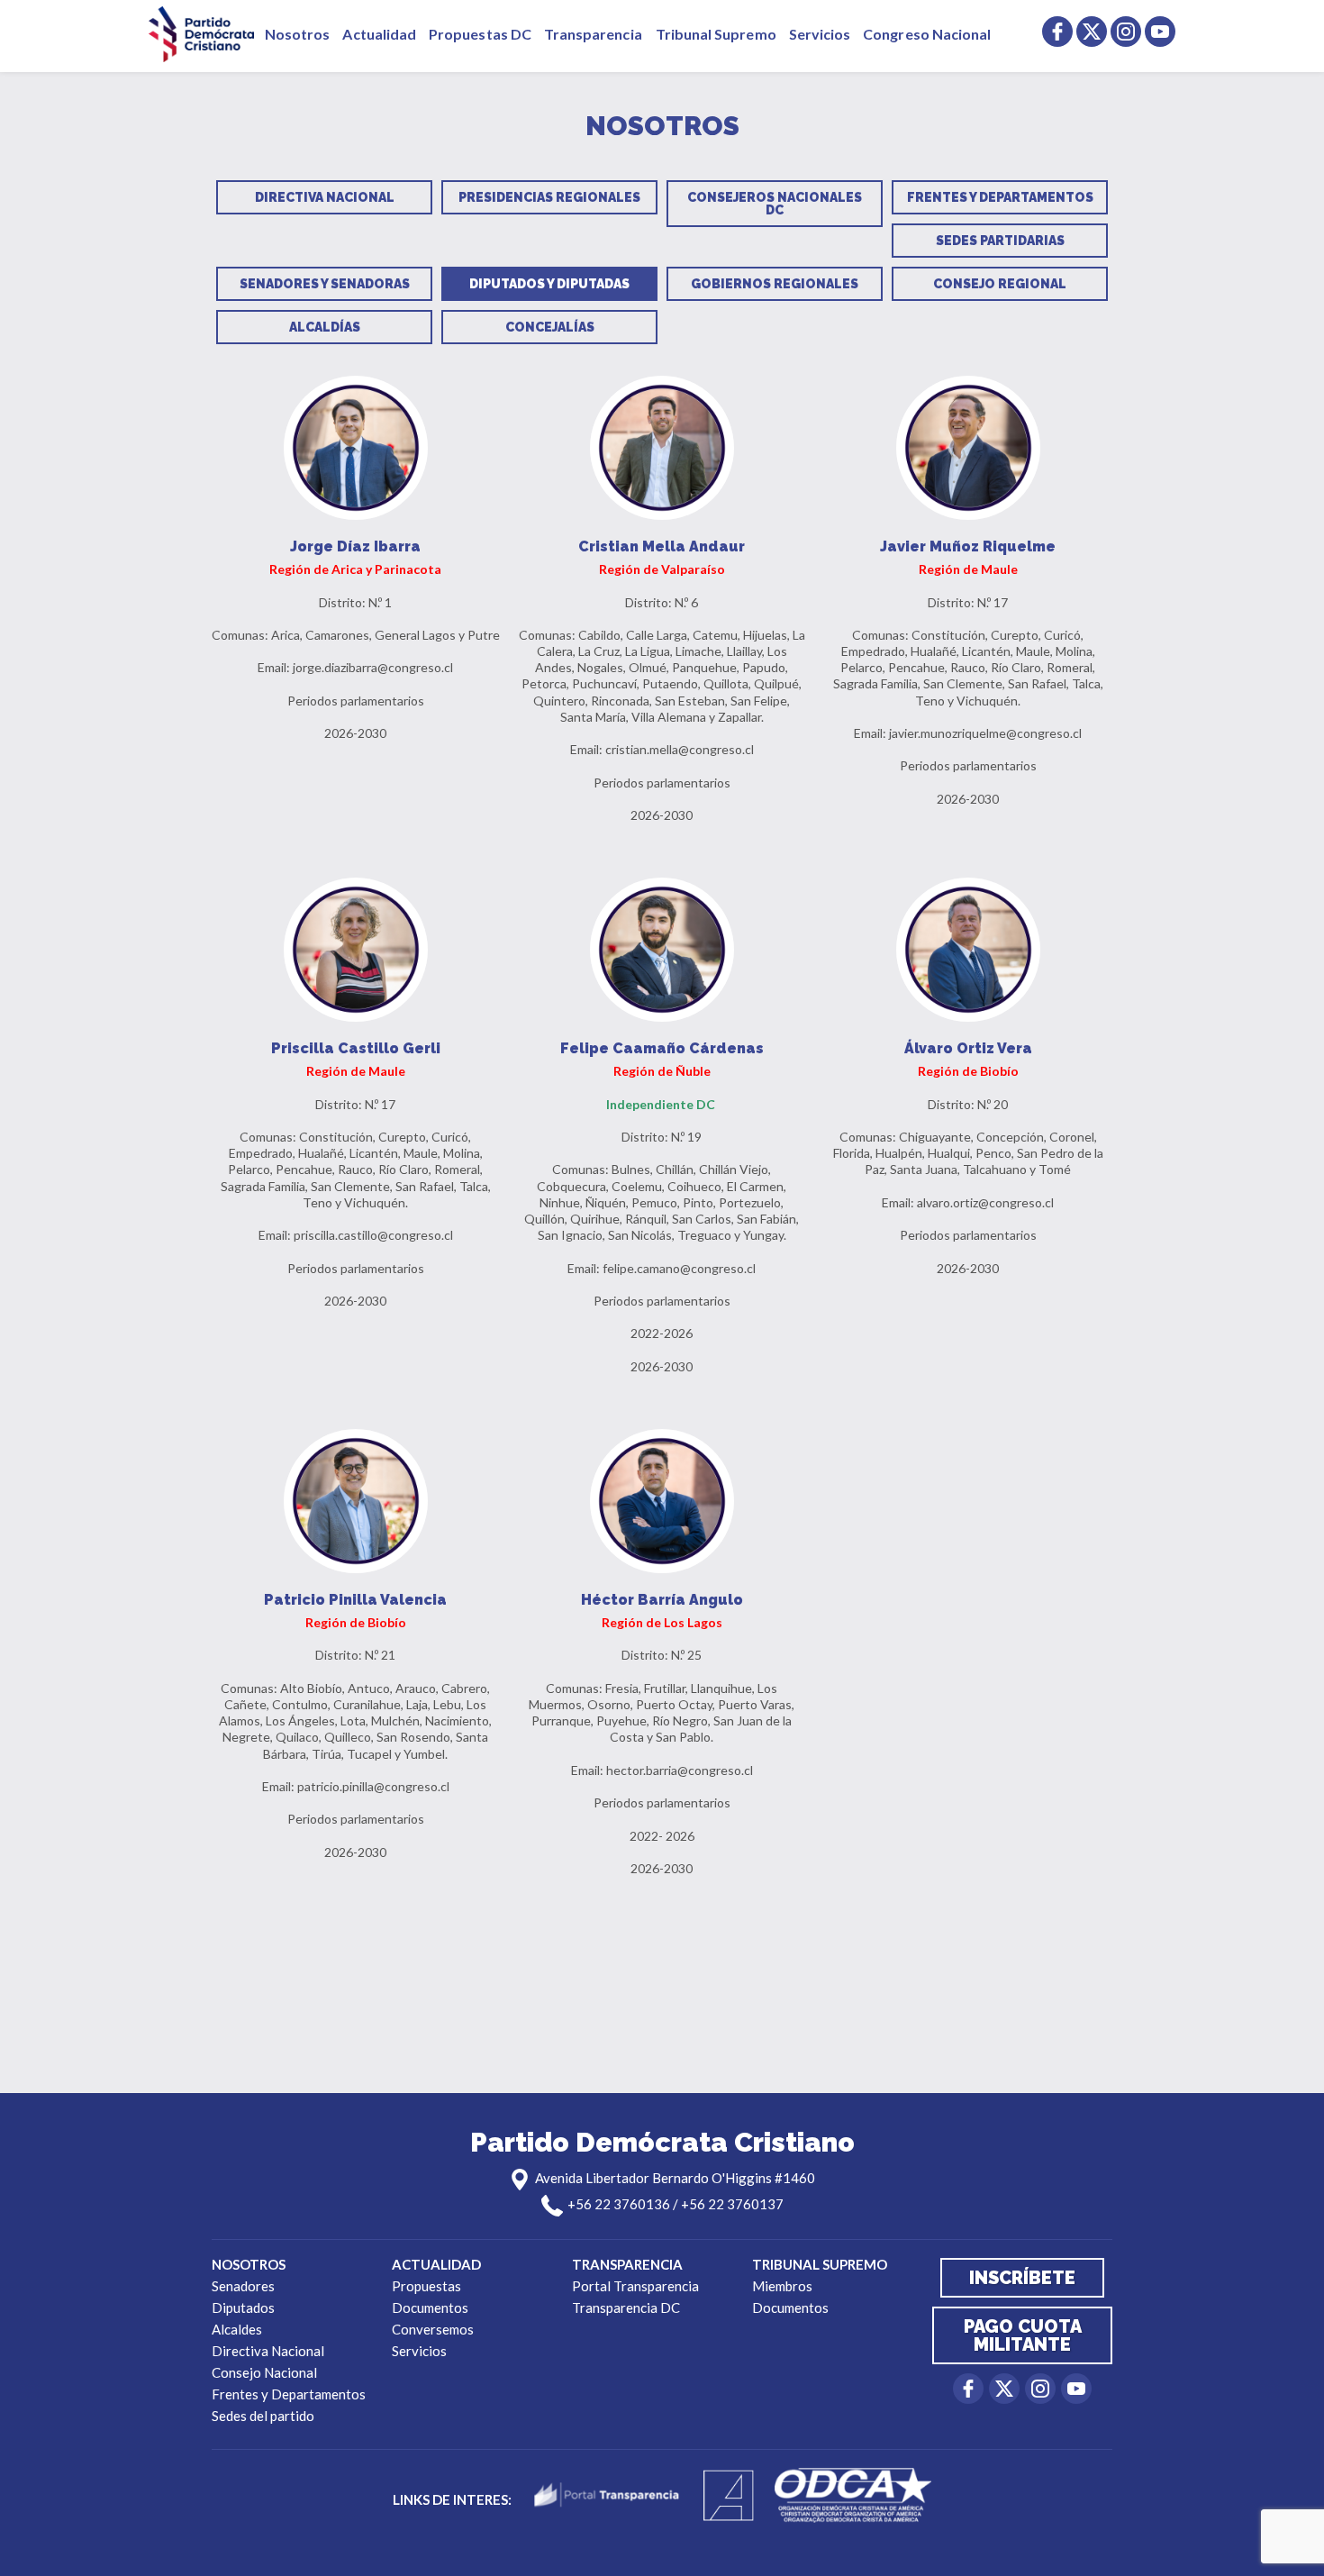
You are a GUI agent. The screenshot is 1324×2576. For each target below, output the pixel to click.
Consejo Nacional (264, 2372)
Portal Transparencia (635, 2286)
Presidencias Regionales (549, 197)
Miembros (782, 2286)
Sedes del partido (263, 2416)
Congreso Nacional (927, 34)
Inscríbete (1022, 2278)
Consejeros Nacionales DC (775, 204)
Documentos (430, 2307)
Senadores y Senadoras (325, 284)
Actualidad (379, 34)
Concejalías (550, 327)
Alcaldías (325, 327)
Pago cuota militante (1023, 2335)
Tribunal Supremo (716, 34)
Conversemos (433, 2329)
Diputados (243, 2307)
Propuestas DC (480, 34)
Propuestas (426, 2286)
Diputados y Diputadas (549, 284)
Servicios (820, 34)
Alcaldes (237, 2329)
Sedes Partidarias (1000, 241)
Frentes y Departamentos (1000, 197)
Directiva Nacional (325, 197)
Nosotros (297, 34)
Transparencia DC (626, 2307)
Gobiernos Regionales (775, 284)
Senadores (243, 2286)
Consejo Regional (1000, 284)
